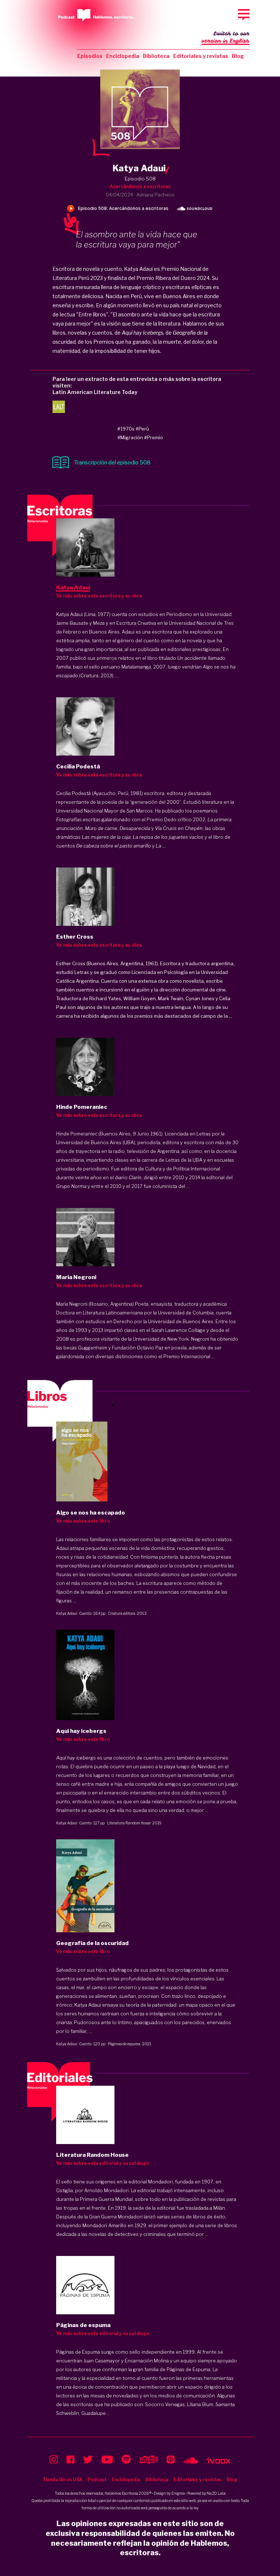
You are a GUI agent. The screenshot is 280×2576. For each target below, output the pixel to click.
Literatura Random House (129, 1823)
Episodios (90, 56)
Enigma (178, 2493)
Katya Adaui (67, 1613)
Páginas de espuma (124, 2044)
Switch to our (225, 37)
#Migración (130, 437)
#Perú (142, 429)
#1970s (126, 429)
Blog (238, 56)
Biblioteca (156, 56)
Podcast (97, 2480)
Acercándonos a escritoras (140, 186)
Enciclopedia (123, 56)
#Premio (153, 437)
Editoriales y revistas (201, 56)
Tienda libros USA (63, 2480)
